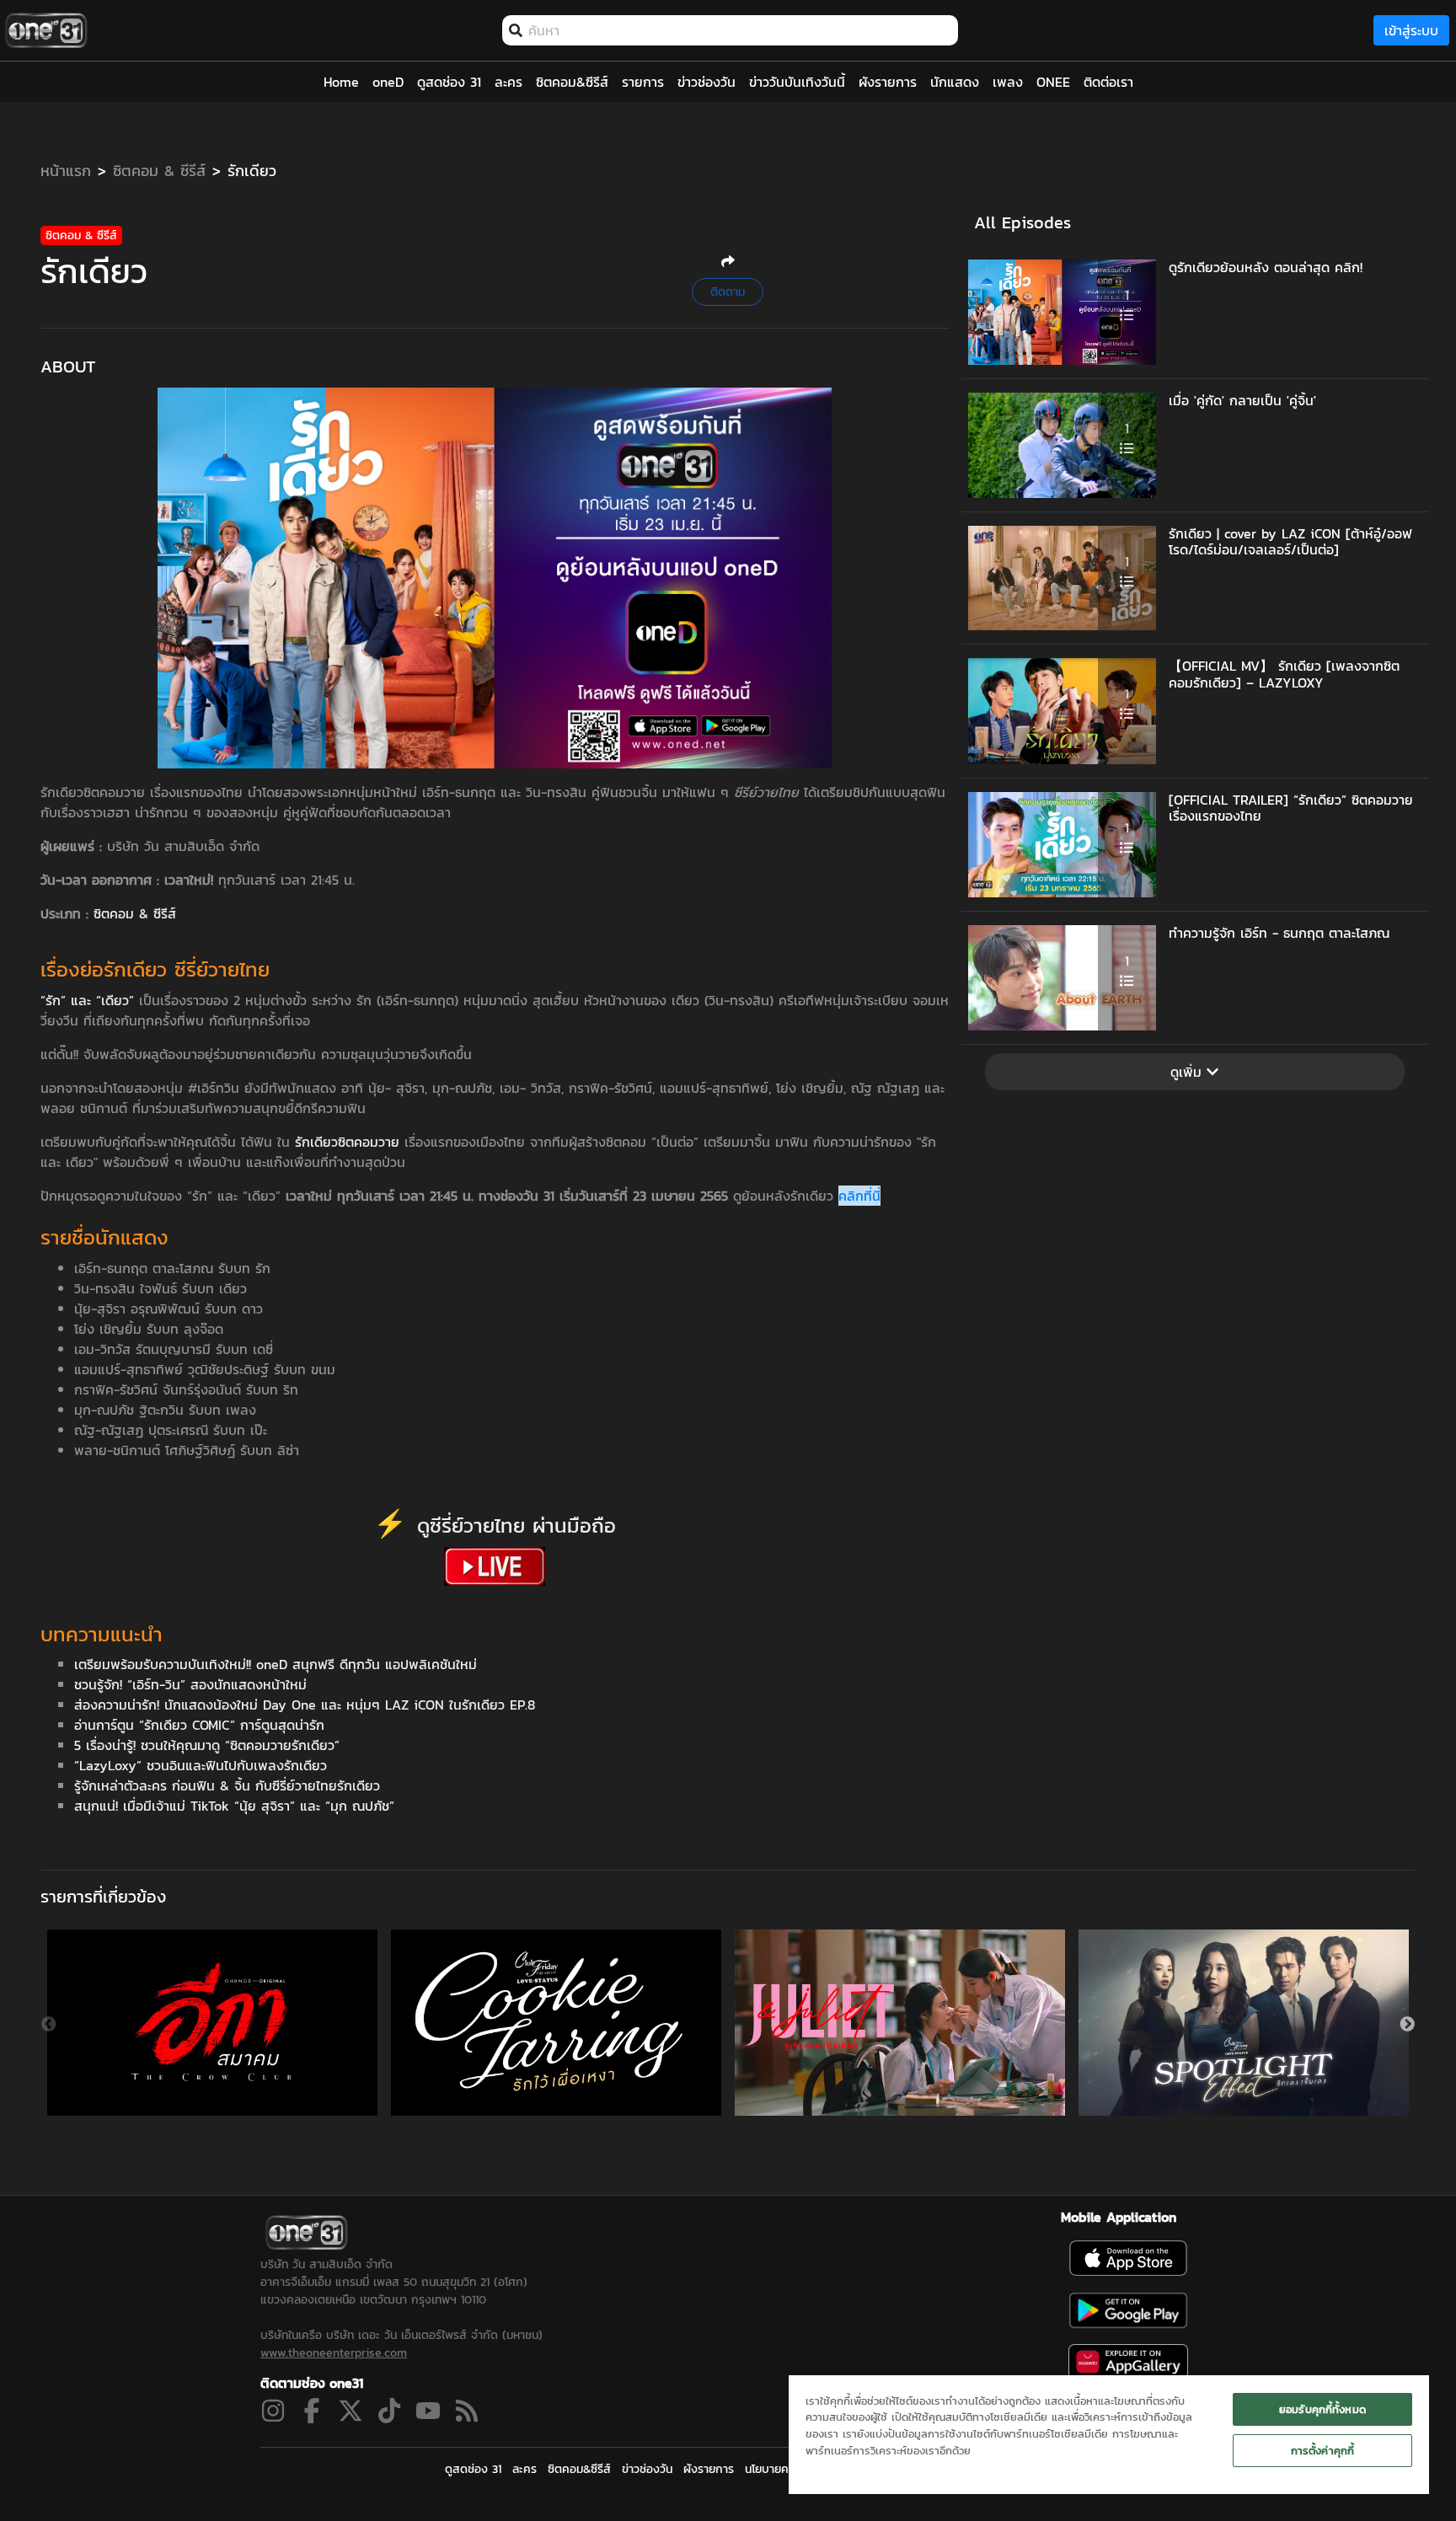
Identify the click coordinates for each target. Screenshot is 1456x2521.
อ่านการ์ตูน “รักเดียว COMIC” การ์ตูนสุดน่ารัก (199, 1725)
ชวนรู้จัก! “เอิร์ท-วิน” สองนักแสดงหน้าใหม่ (190, 1684)
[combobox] (739, 30)
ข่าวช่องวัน (647, 2469)
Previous (49, 2025)
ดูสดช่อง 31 (473, 2469)
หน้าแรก (66, 171)
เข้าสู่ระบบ (1411, 30)
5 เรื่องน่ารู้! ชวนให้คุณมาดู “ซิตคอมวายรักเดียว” (207, 1745)
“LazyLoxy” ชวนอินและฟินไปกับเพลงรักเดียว (201, 1765)
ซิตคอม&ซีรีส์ (579, 2469)
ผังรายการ (709, 2469)
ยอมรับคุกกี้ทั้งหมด (1322, 2409)
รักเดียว (252, 171)
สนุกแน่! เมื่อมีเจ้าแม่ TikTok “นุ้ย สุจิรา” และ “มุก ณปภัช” (234, 1806)
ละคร (525, 2469)
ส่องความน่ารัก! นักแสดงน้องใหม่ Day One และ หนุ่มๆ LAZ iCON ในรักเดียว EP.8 (305, 1705)
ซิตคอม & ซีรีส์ (159, 171)
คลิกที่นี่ (859, 1196)
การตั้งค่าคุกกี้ (1322, 2451)
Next (1407, 2025)
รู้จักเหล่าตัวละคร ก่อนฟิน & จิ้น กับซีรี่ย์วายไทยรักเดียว (227, 1785)
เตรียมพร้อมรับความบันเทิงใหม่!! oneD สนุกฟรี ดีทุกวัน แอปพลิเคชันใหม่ (276, 1664)
